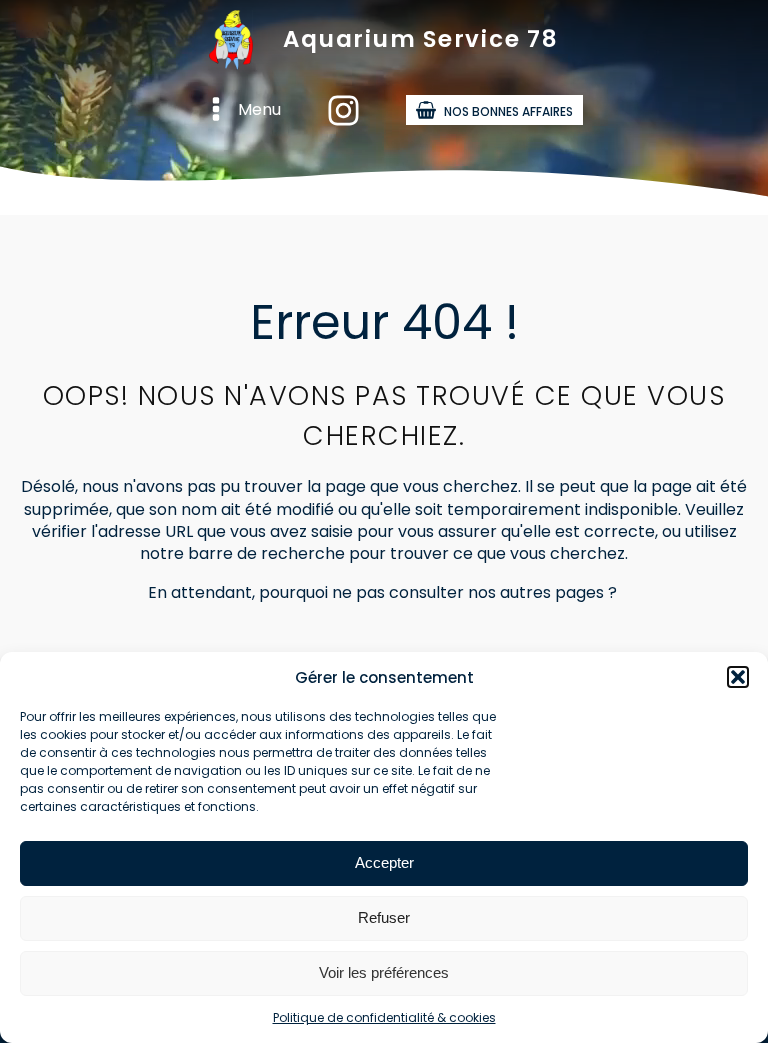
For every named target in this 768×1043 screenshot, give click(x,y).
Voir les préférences (384, 972)
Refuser (384, 917)
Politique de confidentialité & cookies (384, 1017)
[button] (738, 677)
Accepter (384, 862)
